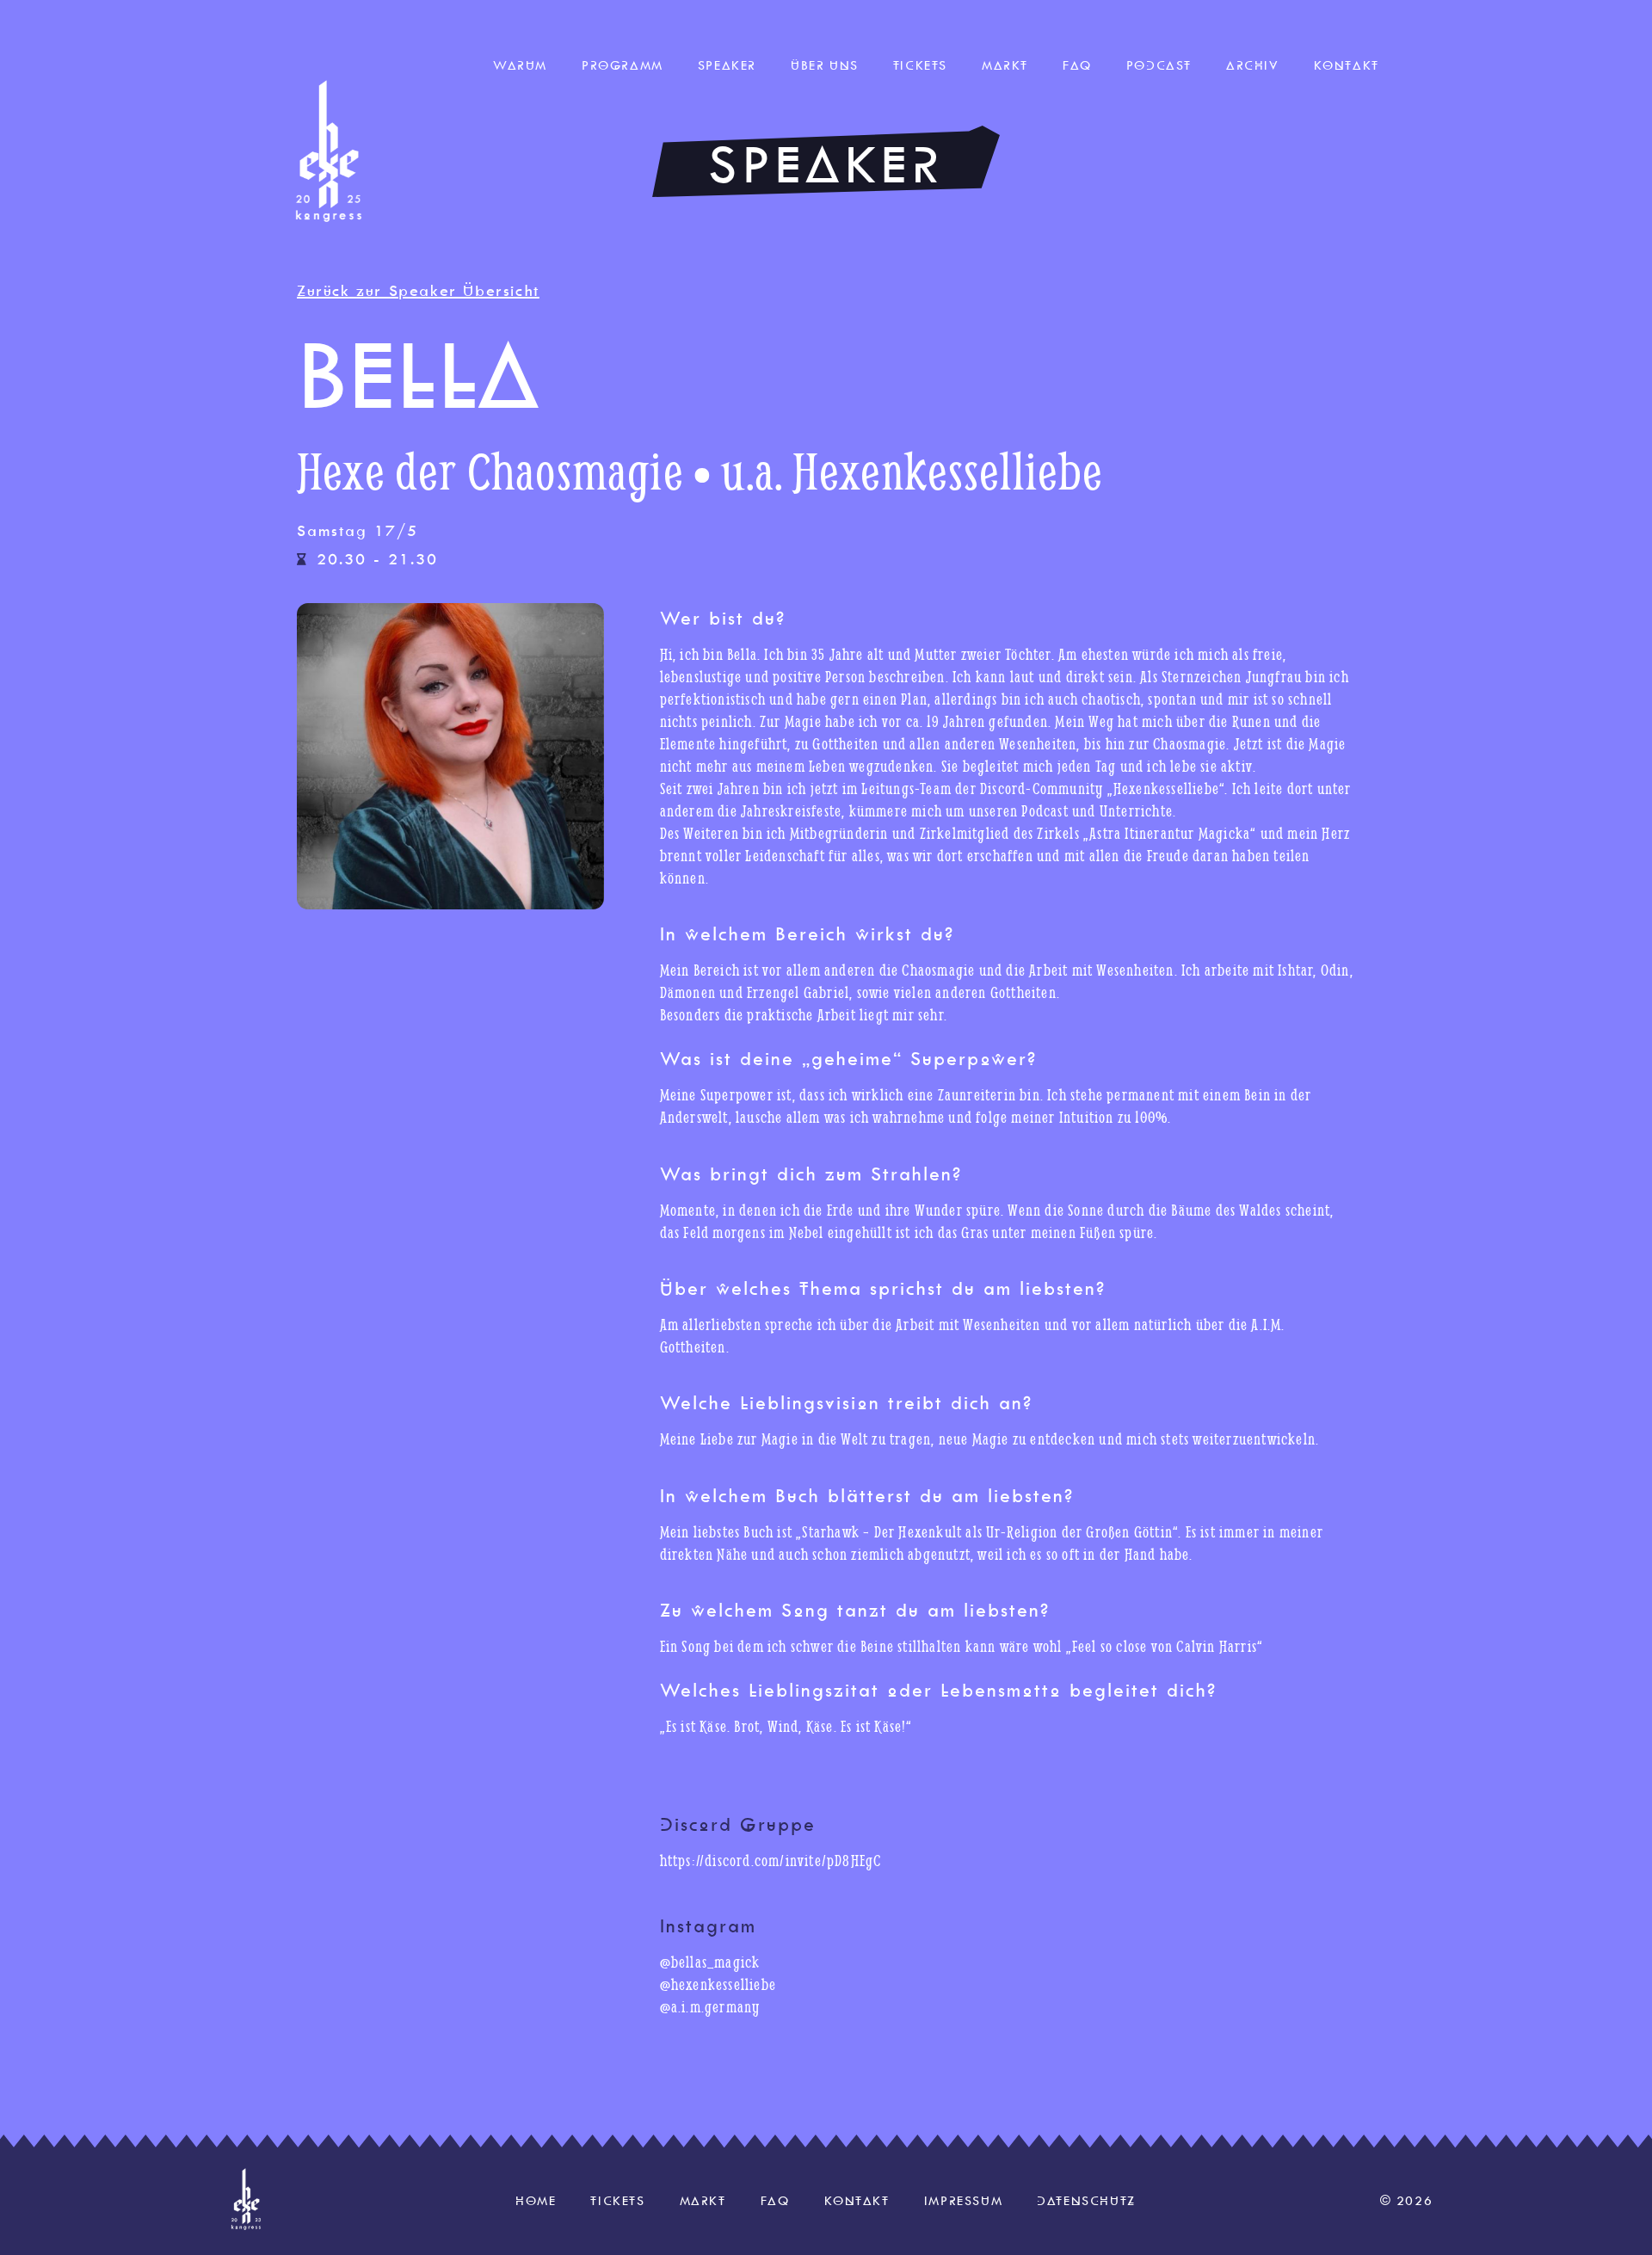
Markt (1005, 65)
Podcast (1159, 65)
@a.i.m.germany (710, 2007)
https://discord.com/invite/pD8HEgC (771, 1861)
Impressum (963, 2201)
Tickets (920, 65)
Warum (520, 65)
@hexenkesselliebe (718, 1984)
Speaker (727, 65)
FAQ (1077, 65)
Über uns (825, 65)
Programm (623, 65)
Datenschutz (1086, 2201)
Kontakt (1347, 65)
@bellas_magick (710, 1962)
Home (536, 2201)
